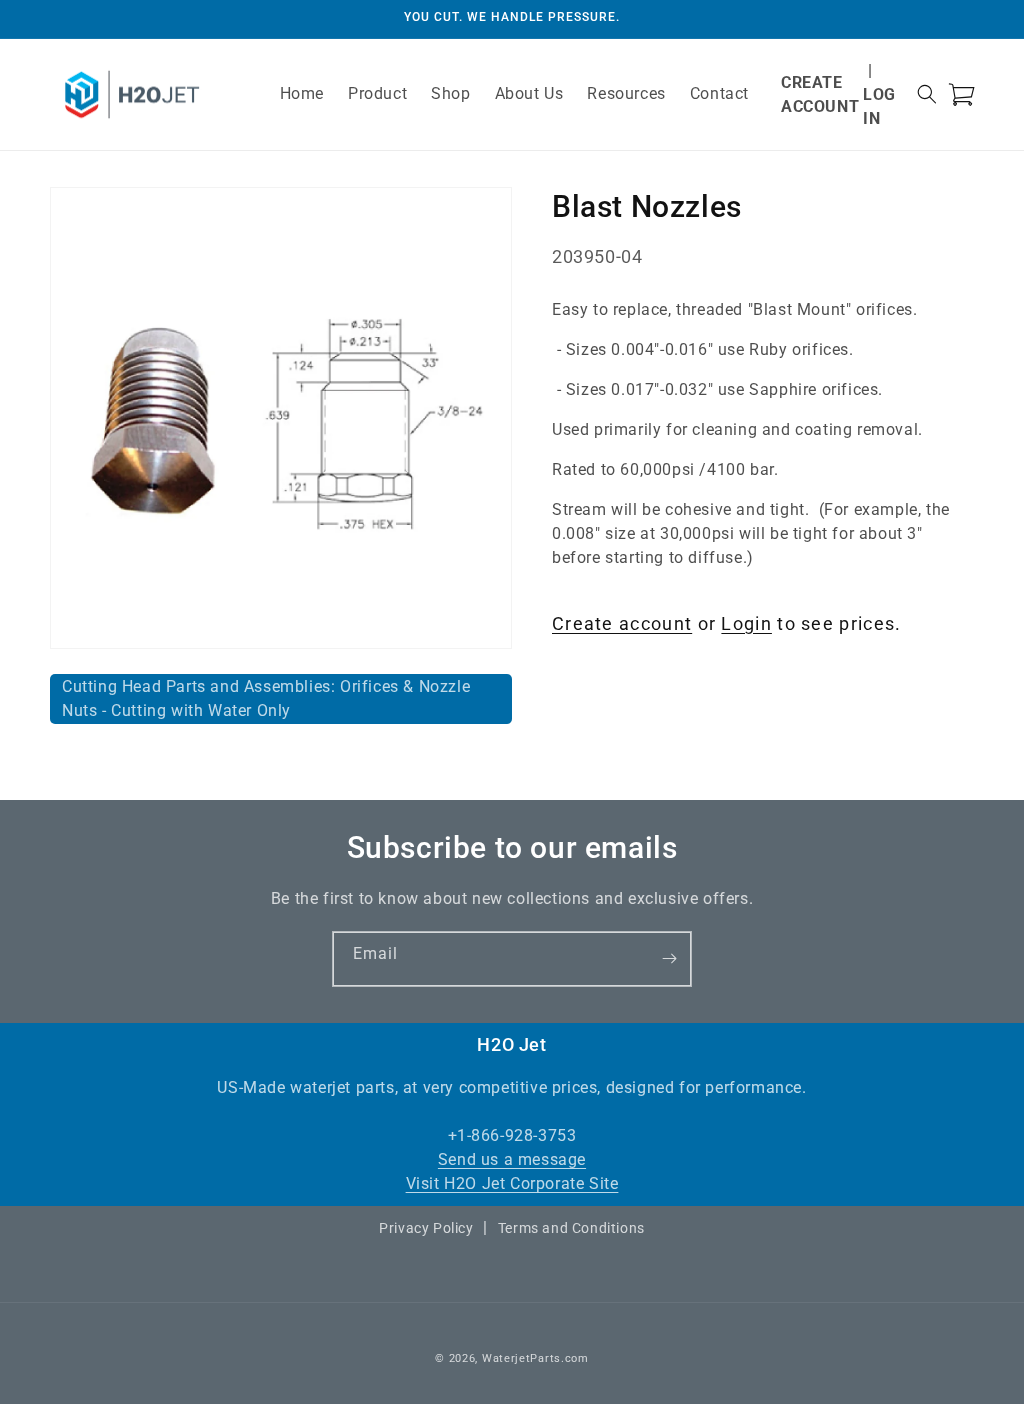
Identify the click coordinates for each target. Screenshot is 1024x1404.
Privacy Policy (426, 1228)
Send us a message (512, 1159)
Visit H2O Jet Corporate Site (512, 1183)
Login (746, 623)
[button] (927, 94)
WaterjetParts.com (535, 1358)
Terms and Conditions (571, 1228)
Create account (622, 623)
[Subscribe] (669, 959)
